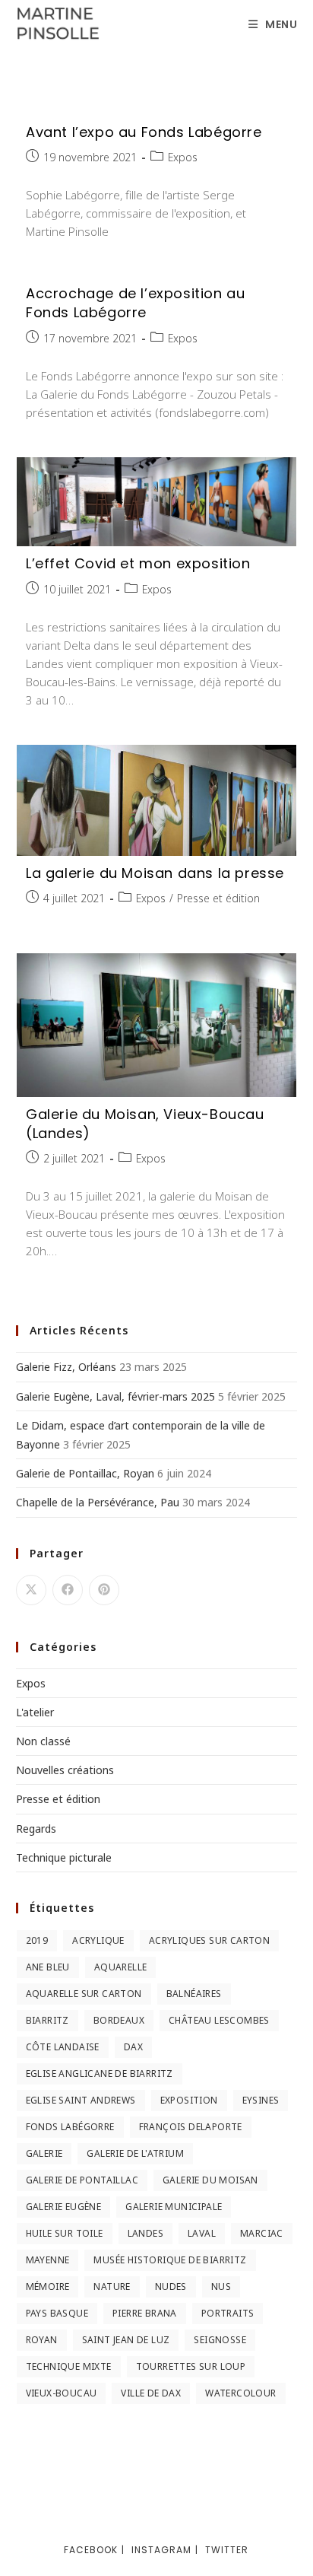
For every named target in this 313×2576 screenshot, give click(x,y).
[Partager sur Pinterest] (104, 1590)
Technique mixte (69, 2366)
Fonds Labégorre (70, 2127)
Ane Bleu (48, 1967)
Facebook (91, 2550)
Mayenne (48, 2260)
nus (221, 2287)
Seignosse (220, 2340)
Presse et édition (218, 898)
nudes (171, 2287)
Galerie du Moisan (210, 2180)
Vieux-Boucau (62, 2393)
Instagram (161, 2550)
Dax (133, 2047)
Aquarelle (121, 1967)
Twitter (227, 2550)
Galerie (44, 2153)
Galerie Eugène (64, 2207)
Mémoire (48, 2287)
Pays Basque (57, 2313)
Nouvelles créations (65, 1770)
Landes (145, 2233)
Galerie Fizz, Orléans (66, 1367)
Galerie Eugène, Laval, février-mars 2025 (115, 1396)
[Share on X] (31, 1590)
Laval (202, 2233)
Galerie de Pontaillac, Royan (85, 1473)
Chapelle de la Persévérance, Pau (98, 1502)
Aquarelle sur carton (84, 1994)
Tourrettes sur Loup (191, 2366)
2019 (37, 1940)
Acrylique (98, 1940)
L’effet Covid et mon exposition (138, 563)
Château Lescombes (219, 2020)
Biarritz (47, 2020)
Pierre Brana (145, 2313)
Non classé (43, 1741)
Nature (112, 2287)
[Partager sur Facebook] (68, 1590)
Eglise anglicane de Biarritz (100, 2074)
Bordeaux (119, 2020)
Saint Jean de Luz (126, 2340)
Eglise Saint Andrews (81, 2100)
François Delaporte (191, 2127)
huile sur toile (65, 2233)
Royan (42, 2340)
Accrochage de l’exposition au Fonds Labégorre (135, 303)
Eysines (261, 2100)
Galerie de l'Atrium (135, 2153)
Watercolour (240, 2393)
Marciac (262, 2233)
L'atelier (35, 1712)
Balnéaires (194, 1994)
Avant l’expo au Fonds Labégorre (144, 132)
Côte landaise (63, 2047)
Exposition (189, 2100)
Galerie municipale (174, 2207)
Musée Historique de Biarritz (170, 2260)
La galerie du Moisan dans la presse (155, 873)
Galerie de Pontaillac (82, 2180)
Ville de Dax (151, 2393)
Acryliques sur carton (209, 1940)
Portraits (228, 2313)
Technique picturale (64, 1857)
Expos (183, 157)
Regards (36, 1829)
